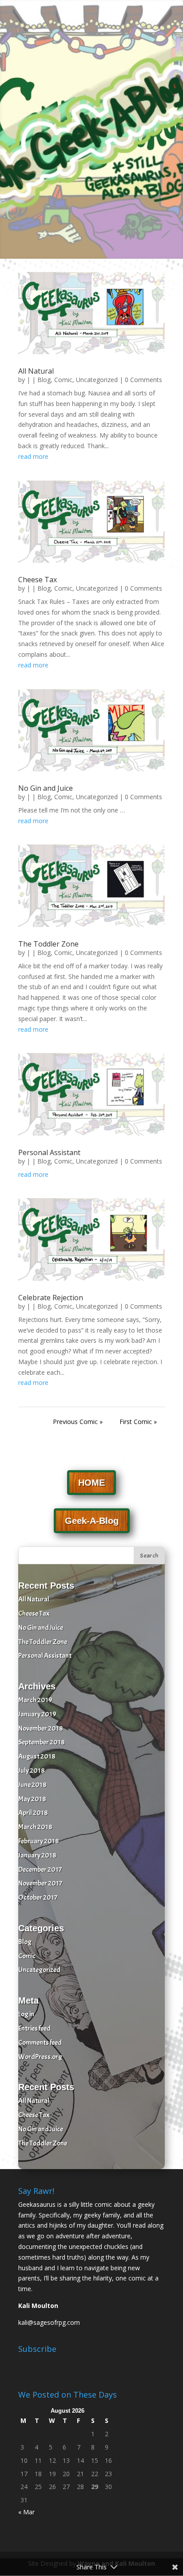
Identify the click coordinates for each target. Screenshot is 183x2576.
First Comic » (138, 1422)
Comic (63, 380)
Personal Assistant (49, 1152)
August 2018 (37, 1756)
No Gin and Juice (46, 788)
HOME (91, 1483)
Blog (44, 380)
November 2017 (40, 1883)
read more (33, 456)
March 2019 (35, 1700)
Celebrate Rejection (51, 1298)
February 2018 (39, 1841)
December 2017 (40, 1870)
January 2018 (37, 1855)
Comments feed (40, 2043)
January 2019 (37, 1714)
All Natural (36, 371)
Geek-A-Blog (92, 1521)
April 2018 (33, 1813)
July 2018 (32, 1771)
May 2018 (32, 1799)
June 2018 (32, 1785)
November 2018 (41, 1728)
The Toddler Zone (48, 944)
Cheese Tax (38, 580)
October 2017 (38, 1897)
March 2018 (35, 1827)
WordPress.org (40, 2057)
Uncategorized (97, 380)
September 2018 (42, 1742)
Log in (26, 2014)
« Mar (26, 2512)
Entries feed (34, 2028)
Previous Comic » (78, 1422)
